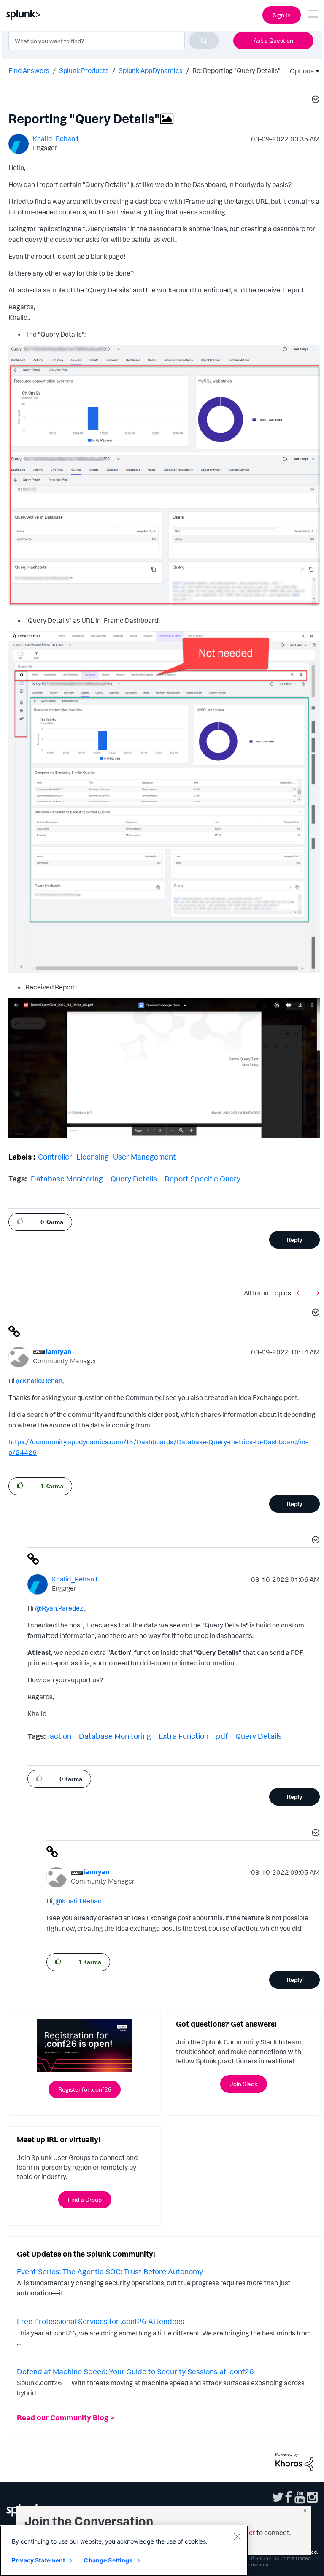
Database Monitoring (67, 1179)
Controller (55, 1157)
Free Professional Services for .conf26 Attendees (101, 2321)
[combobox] (113, 41)
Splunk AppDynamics (151, 70)
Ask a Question (273, 40)
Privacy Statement (38, 2560)
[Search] (204, 41)
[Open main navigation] (313, 14)
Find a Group (85, 2199)
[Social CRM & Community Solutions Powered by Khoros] (294, 2461)
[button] (314, 100)
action (61, 1736)
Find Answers (29, 70)
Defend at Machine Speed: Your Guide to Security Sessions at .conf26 (135, 2371)
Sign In (282, 15)
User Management (144, 1157)
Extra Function (184, 1736)
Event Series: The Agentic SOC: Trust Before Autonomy (110, 2271)
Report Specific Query (202, 1179)
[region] (124, 2551)
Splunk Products (84, 70)
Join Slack (244, 2084)
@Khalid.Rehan (39, 1381)
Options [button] (299, 71)
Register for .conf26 (85, 2089)
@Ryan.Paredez (59, 1608)
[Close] (237, 2536)
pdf (222, 1736)
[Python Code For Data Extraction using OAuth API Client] (316, 1293)
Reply (295, 1239)
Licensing (93, 1157)
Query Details (134, 1179)
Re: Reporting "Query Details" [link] (236, 70)
